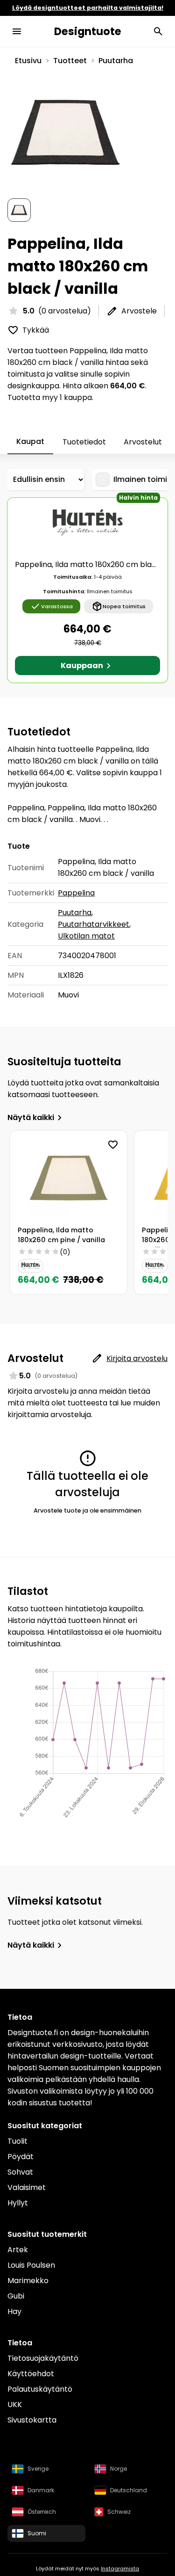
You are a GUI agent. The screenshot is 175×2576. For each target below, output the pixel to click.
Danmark (41, 2490)
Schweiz (119, 2512)
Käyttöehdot (31, 2374)
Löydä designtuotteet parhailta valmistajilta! (88, 8)
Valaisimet (27, 2187)
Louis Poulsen (31, 2265)
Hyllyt (18, 2203)
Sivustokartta (32, 2420)
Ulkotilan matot (86, 936)
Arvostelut (143, 442)
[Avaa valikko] (17, 31)
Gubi (16, 2296)
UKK (15, 2405)
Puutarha (116, 61)
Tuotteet (70, 61)
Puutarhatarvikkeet (94, 924)
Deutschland (129, 2490)
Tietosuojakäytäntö (43, 2358)
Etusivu (28, 61)
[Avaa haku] (158, 31)
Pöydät (21, 2157)
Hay (14, 2311)
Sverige (38, 2469)
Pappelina (76, 893)
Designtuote (88, 31)
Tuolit (17, 2141)
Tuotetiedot (84, 442)
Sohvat (20, 2172)
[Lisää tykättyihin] (113, 1145)
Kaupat (30, 441)
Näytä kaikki (31, 1117)
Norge (119, 2469)
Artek (18, 2250)
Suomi (37, 2533)
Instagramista (120, 2569)
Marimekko (28, 2281)
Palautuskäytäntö (40, 2389)
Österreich (42, 2512)
